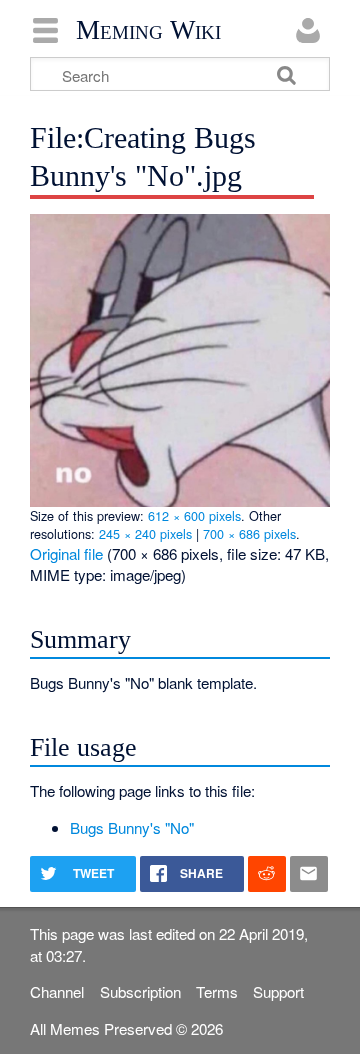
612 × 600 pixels (194, 515)
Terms (217, 991)
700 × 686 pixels (249, 533)
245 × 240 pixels (145, 533)
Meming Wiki (148, 30)
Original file (66, 553)
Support (278, 991)
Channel (57, 991)
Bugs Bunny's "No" (132, 827)
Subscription (140, 991)
